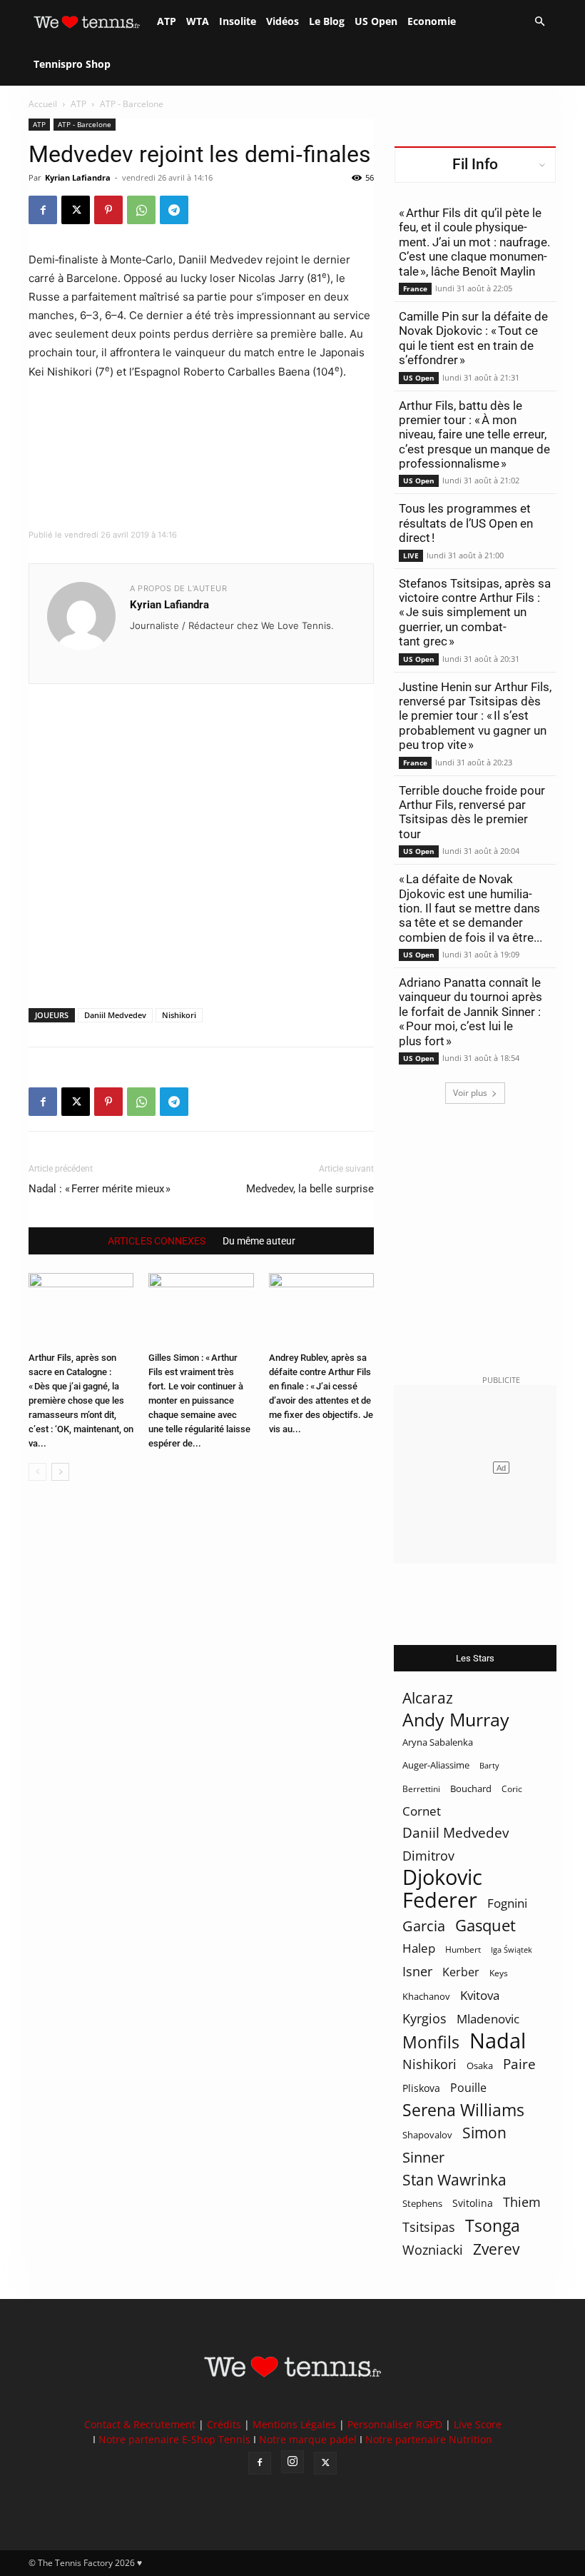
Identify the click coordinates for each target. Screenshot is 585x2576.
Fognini (507, 1903)
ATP (167, 21)
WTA (198, 21)
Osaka (480, 2066)
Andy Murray (456, 1720)
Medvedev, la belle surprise (310, 1189)
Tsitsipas (429, 2227)
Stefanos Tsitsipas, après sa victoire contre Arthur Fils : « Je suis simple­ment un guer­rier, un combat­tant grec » (475, 613)
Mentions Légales (294, 2424)
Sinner (423, 2157)
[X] (76, 210)
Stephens (422, 2203)
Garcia (424, 1926)
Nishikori (179, 1015)
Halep (419, 1948)
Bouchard (471, 1788)
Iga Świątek (512, 1949)
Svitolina (473, 2203)
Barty (489, 1766)
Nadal (498, 2041)
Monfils (431, 2042)
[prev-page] (37, 1472)
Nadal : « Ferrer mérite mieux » (100, 1189)
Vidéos (283, 21)
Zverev (496, 2249)
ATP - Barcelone (85, 124)
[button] (539, 22)
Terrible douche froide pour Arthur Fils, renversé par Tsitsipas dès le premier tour (472, 812)
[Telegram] (174, 210)
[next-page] (60, 1472)
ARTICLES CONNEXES (157, 1241)
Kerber (461, 1972)
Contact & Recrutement (140, 2424)
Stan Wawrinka (454, 2179)
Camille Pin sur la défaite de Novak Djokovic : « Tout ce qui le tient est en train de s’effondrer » (473, 338)
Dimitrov (428, 1855)
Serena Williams (463, 2110)
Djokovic (442, 1877)
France (415, 288)
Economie (432, 21)
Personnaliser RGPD (395, 2424)
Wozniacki (433, 2250)
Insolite (238, 21)
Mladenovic (488, 2019)
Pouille (468, 2088)
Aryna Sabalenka (438, 1742)
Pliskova (421, 2088)
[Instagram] (292, 2462)
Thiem (522, 2202)
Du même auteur (259, 1241)
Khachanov (426, 1996)
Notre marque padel (308, 2439)
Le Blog (327, 21)
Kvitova (480, 1995)
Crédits (224, 2424)
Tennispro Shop (72, 64)
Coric (512, 1789)
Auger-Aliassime (436, 1765)
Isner (417, 1972)
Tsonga (493, 2226)
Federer (440, 1900)
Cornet (422, 1811)
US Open (376, 21)
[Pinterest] (108, 210)
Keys (499, 1973)
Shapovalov (427, 2135)
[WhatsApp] (141, 210)
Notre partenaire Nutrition (429, 2439)
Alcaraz (428, 1697)
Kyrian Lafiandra (78, 177)
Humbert (463, 1949)
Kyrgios (424, 2019)
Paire (519, 2064)
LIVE (411, 555)
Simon (484, 2132)
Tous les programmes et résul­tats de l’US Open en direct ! (466, 523)
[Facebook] (43, 210)
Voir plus (470, 1093)
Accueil (43, 104)
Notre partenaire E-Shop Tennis (174, 2439)
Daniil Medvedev (115, 1015)
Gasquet (485, 1925)
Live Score (478, 2424)
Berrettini (421, 1789)
